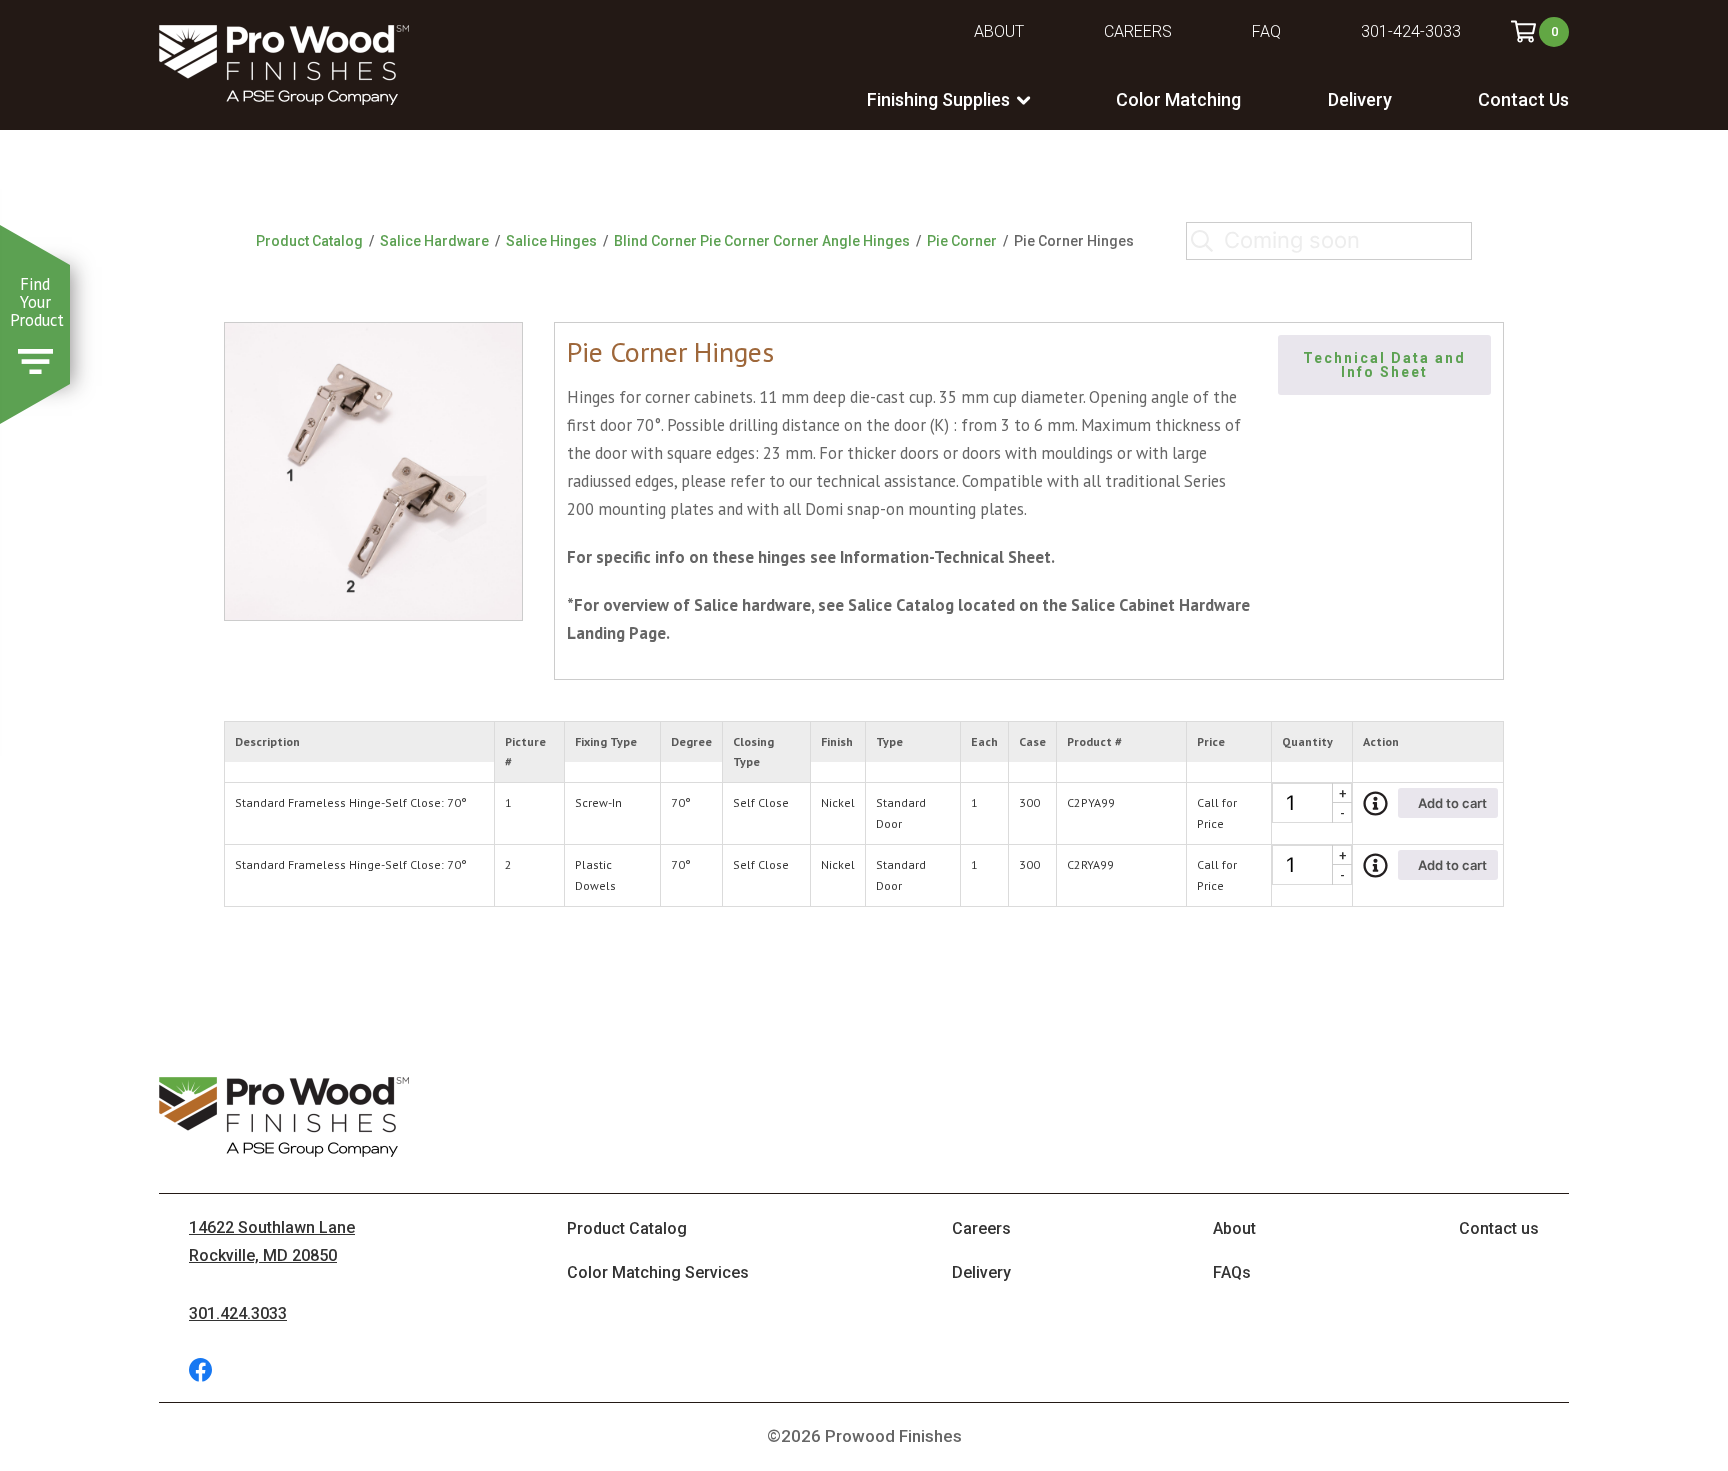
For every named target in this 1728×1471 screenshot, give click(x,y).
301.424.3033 (238, 1313)
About (999, 31)
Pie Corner (962, 241)
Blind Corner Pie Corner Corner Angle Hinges (762, 241)
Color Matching (1178, 99)
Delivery (1360, 99)
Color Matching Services (658, 1272)
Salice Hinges (551, 241)
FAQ (1266, 31)
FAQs (1232, 1272)
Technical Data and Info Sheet (1387, 365)
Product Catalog (309, 241)
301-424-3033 (1411, 31)
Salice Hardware (434, 241)
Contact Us (1523, 99)
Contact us (1499, 1228)
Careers (1138, 31)
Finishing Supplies (938, 99)
